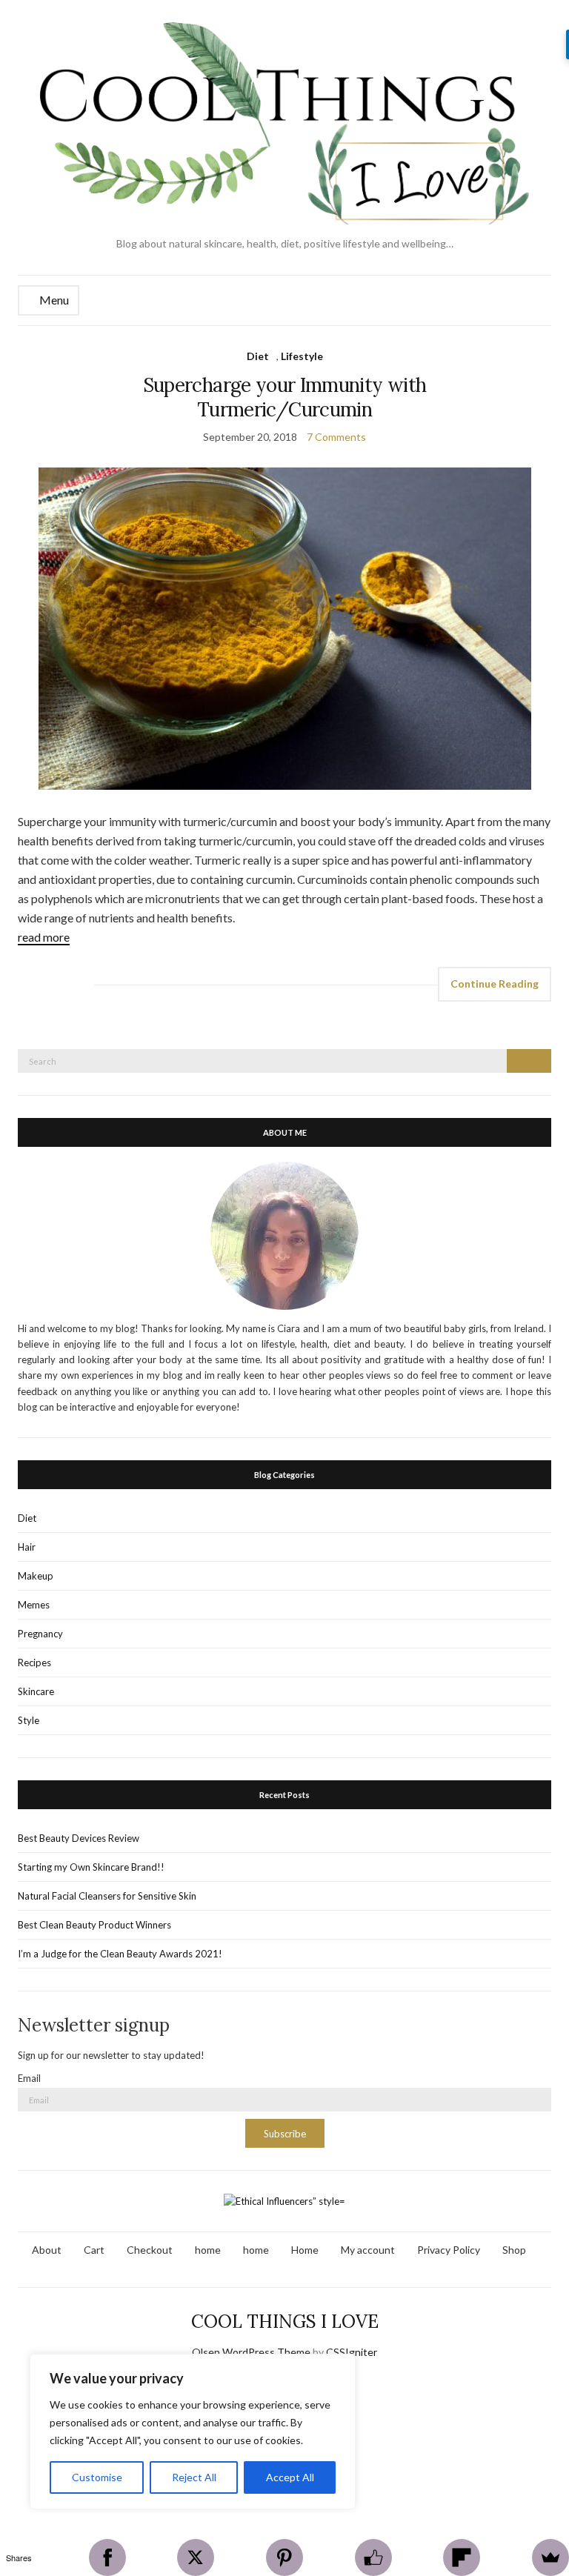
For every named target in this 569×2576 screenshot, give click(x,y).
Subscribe (285, 2134)
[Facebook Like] (373, 2557)
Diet (258, 356)
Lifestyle (302, 356)
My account (368, 2250)
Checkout (150, 2250)
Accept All (290, 2477)
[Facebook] (107, 2557)
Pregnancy (40, 1634)
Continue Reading (495, 984)
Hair (27, 1547)
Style (29, 1720)
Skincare (36, 1691)
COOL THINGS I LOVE (285, 2322)
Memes (34, 1605)
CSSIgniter (352, 2352)
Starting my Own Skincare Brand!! (91, 1867)
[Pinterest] (284, 2557)
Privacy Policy (449, 2250)
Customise (97, 2477)
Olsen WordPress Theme (251, 2352)
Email (29, 2078)
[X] (196, 2557)
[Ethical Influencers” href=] (284, 2200)
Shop (514, 2250)
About (47, 2250)
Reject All (194, 2477)
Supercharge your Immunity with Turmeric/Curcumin (285, 397)
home (208, 2250)
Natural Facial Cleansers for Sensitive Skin (107, 1896)
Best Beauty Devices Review (79, 1838)
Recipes (34, 1663)
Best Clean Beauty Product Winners (94, 1925)
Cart (94, 2250)
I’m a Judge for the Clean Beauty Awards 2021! (120, 1954)
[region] (193, 2432)
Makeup (36, 1576)
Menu (53, 300)
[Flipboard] (462, 2557)
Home (305, 2250)
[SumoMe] (550, 2557)
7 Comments (336, 437)
